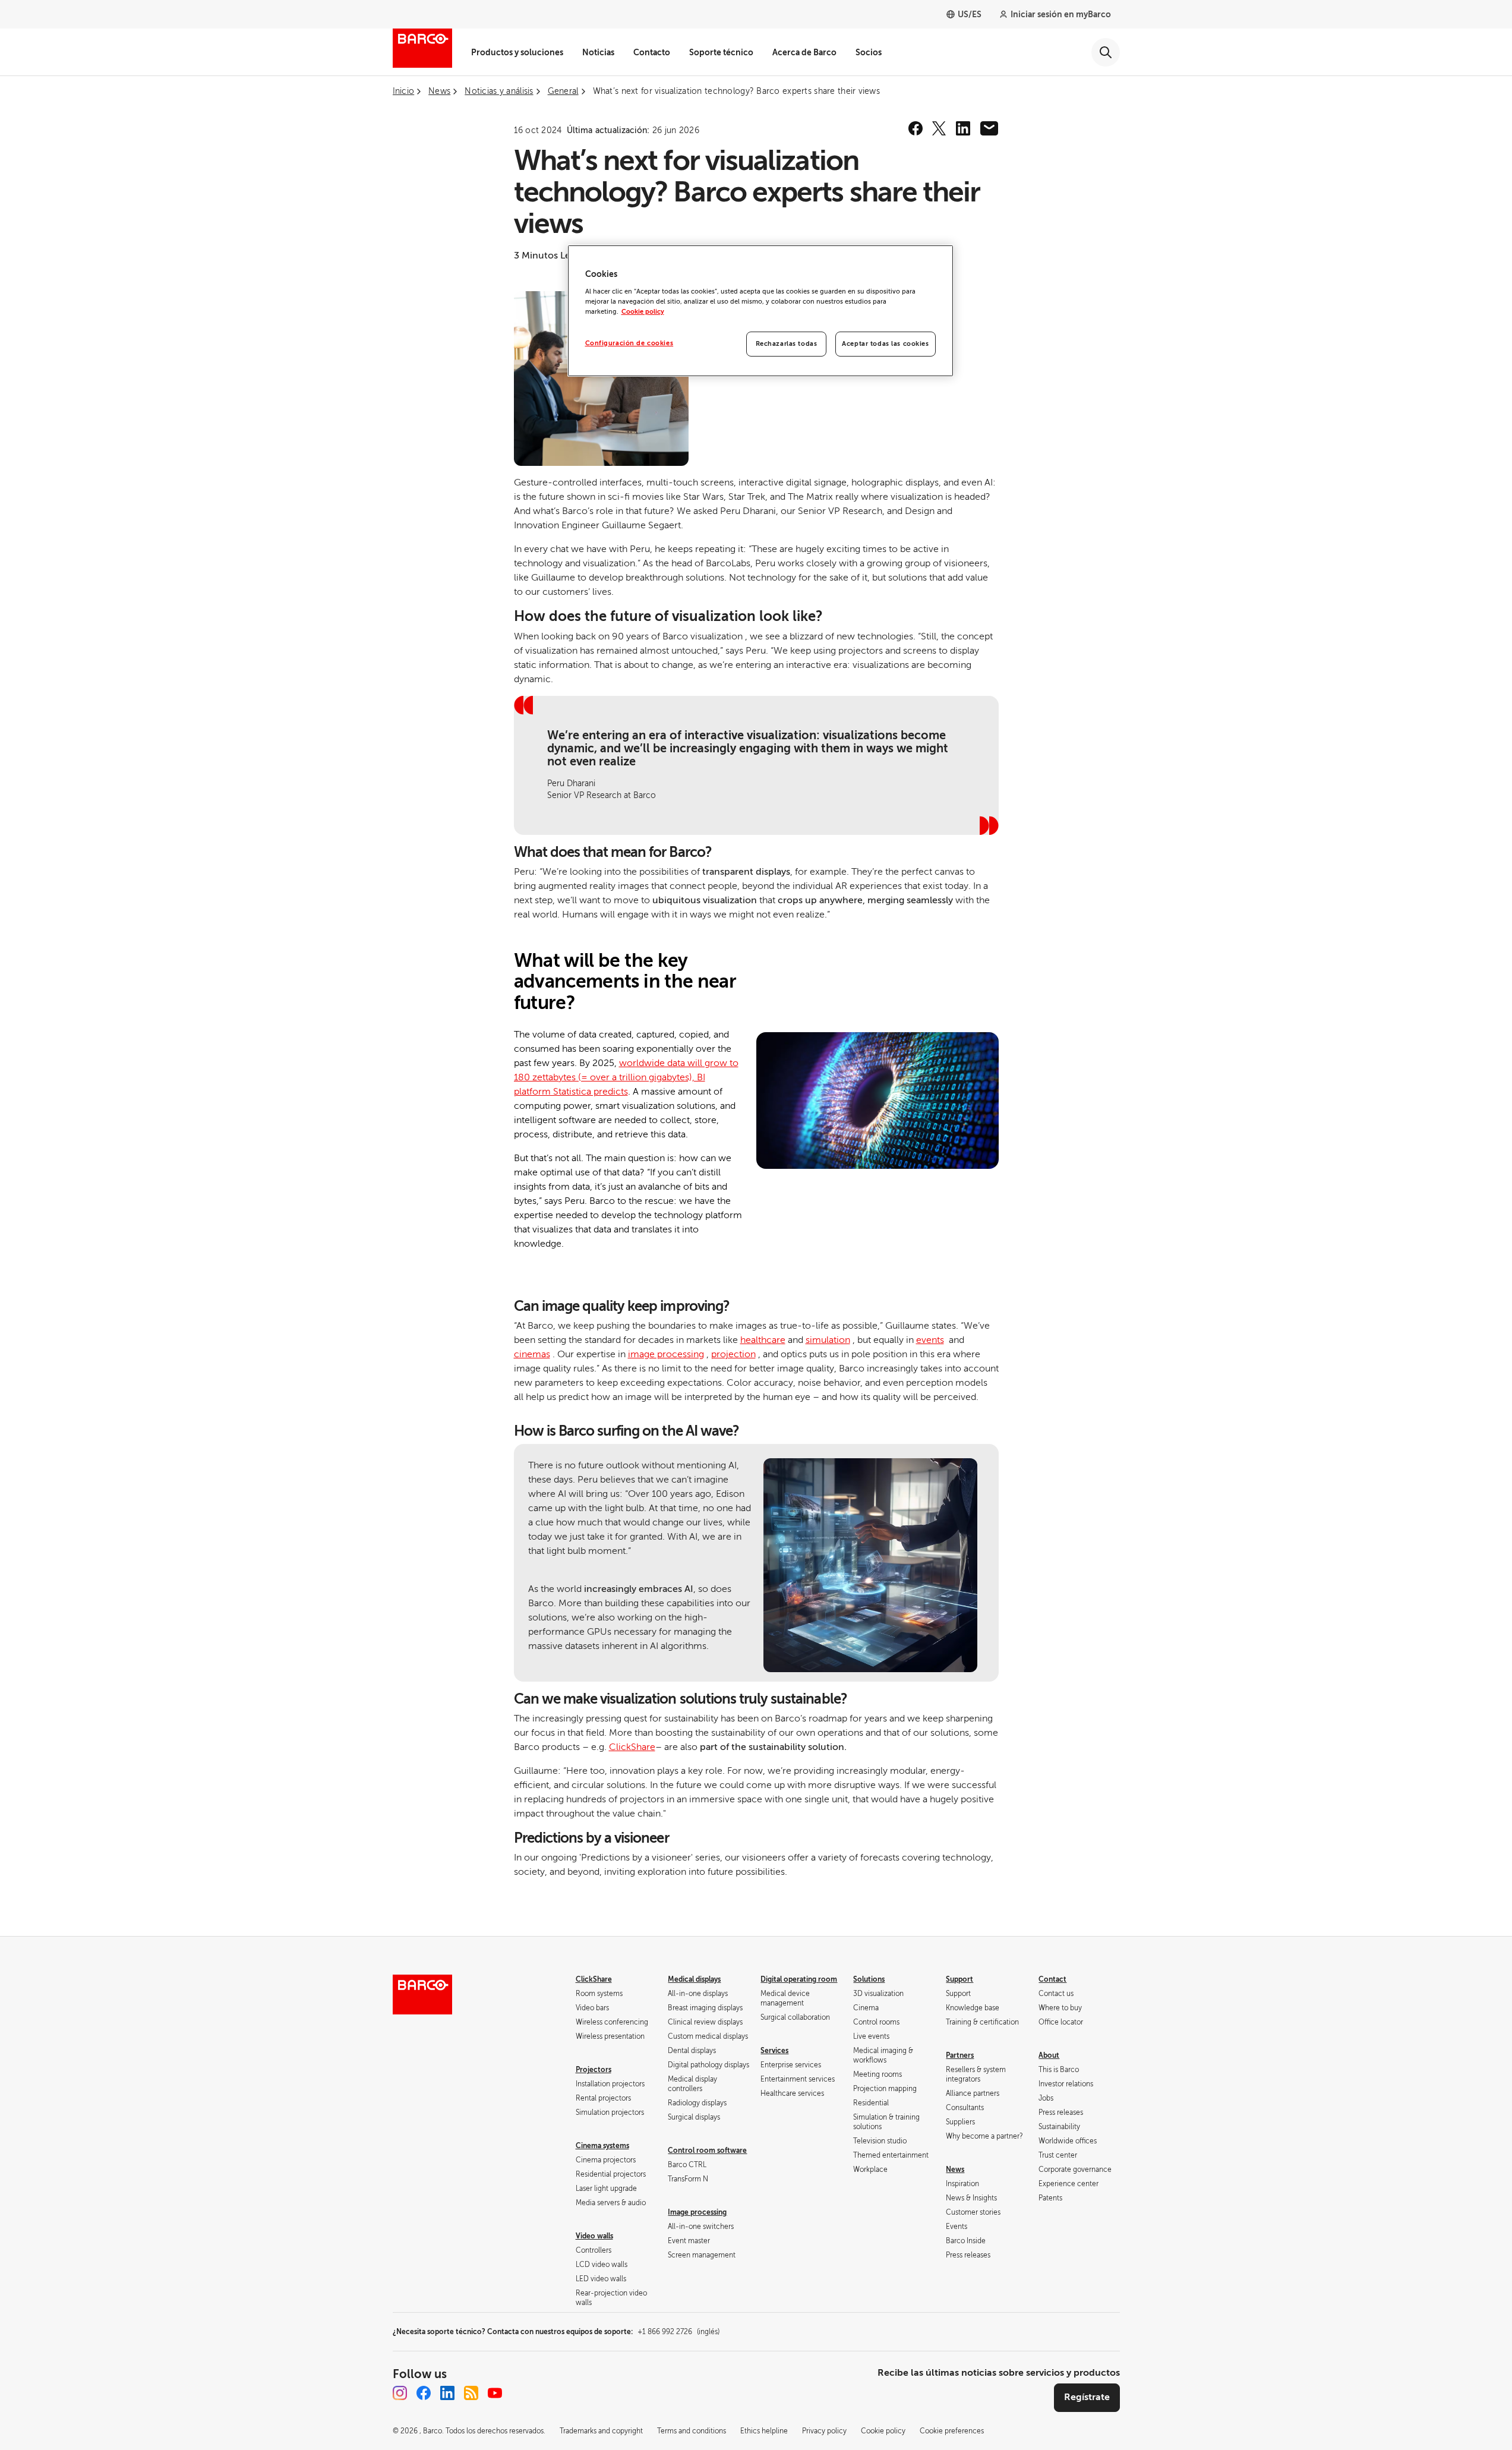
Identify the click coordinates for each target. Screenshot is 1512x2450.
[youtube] (495, 2393)
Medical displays (694, 1979)
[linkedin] (963, 128)
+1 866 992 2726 (678, 2332)
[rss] (471, 2393)
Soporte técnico (721, 52)
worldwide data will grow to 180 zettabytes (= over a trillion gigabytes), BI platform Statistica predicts (626, 1077)
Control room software (707, 2151)
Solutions (869, 1979)
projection (733, 1354)
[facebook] (916, 128)
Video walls (594, 2236)
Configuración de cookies (629, 343)
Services (774, 2051)
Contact (1052, 1979)
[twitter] (939, 128)
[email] (989, 128)
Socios (869, 52)
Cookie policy (643, 312)
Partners (960, 2055)
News (955, 2170)
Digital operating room (799, 1979)
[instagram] (400, 2393)
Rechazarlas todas (787, 344)
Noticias (598, 52)
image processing (666, 1354)
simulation (828, 1340)
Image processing (697, 2212)
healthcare (763, 1340)
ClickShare (632, 1747)
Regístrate (1087, 2397)
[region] (760, 311)
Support (959, 1979)
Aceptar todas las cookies (885, 344)
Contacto (652, 52)
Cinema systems (602, 2146)
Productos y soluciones (517, 52)
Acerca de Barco (804, 52)
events (930, 1340)
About (1049, 2055)
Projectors (594, 2070)
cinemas (532, 1354)
